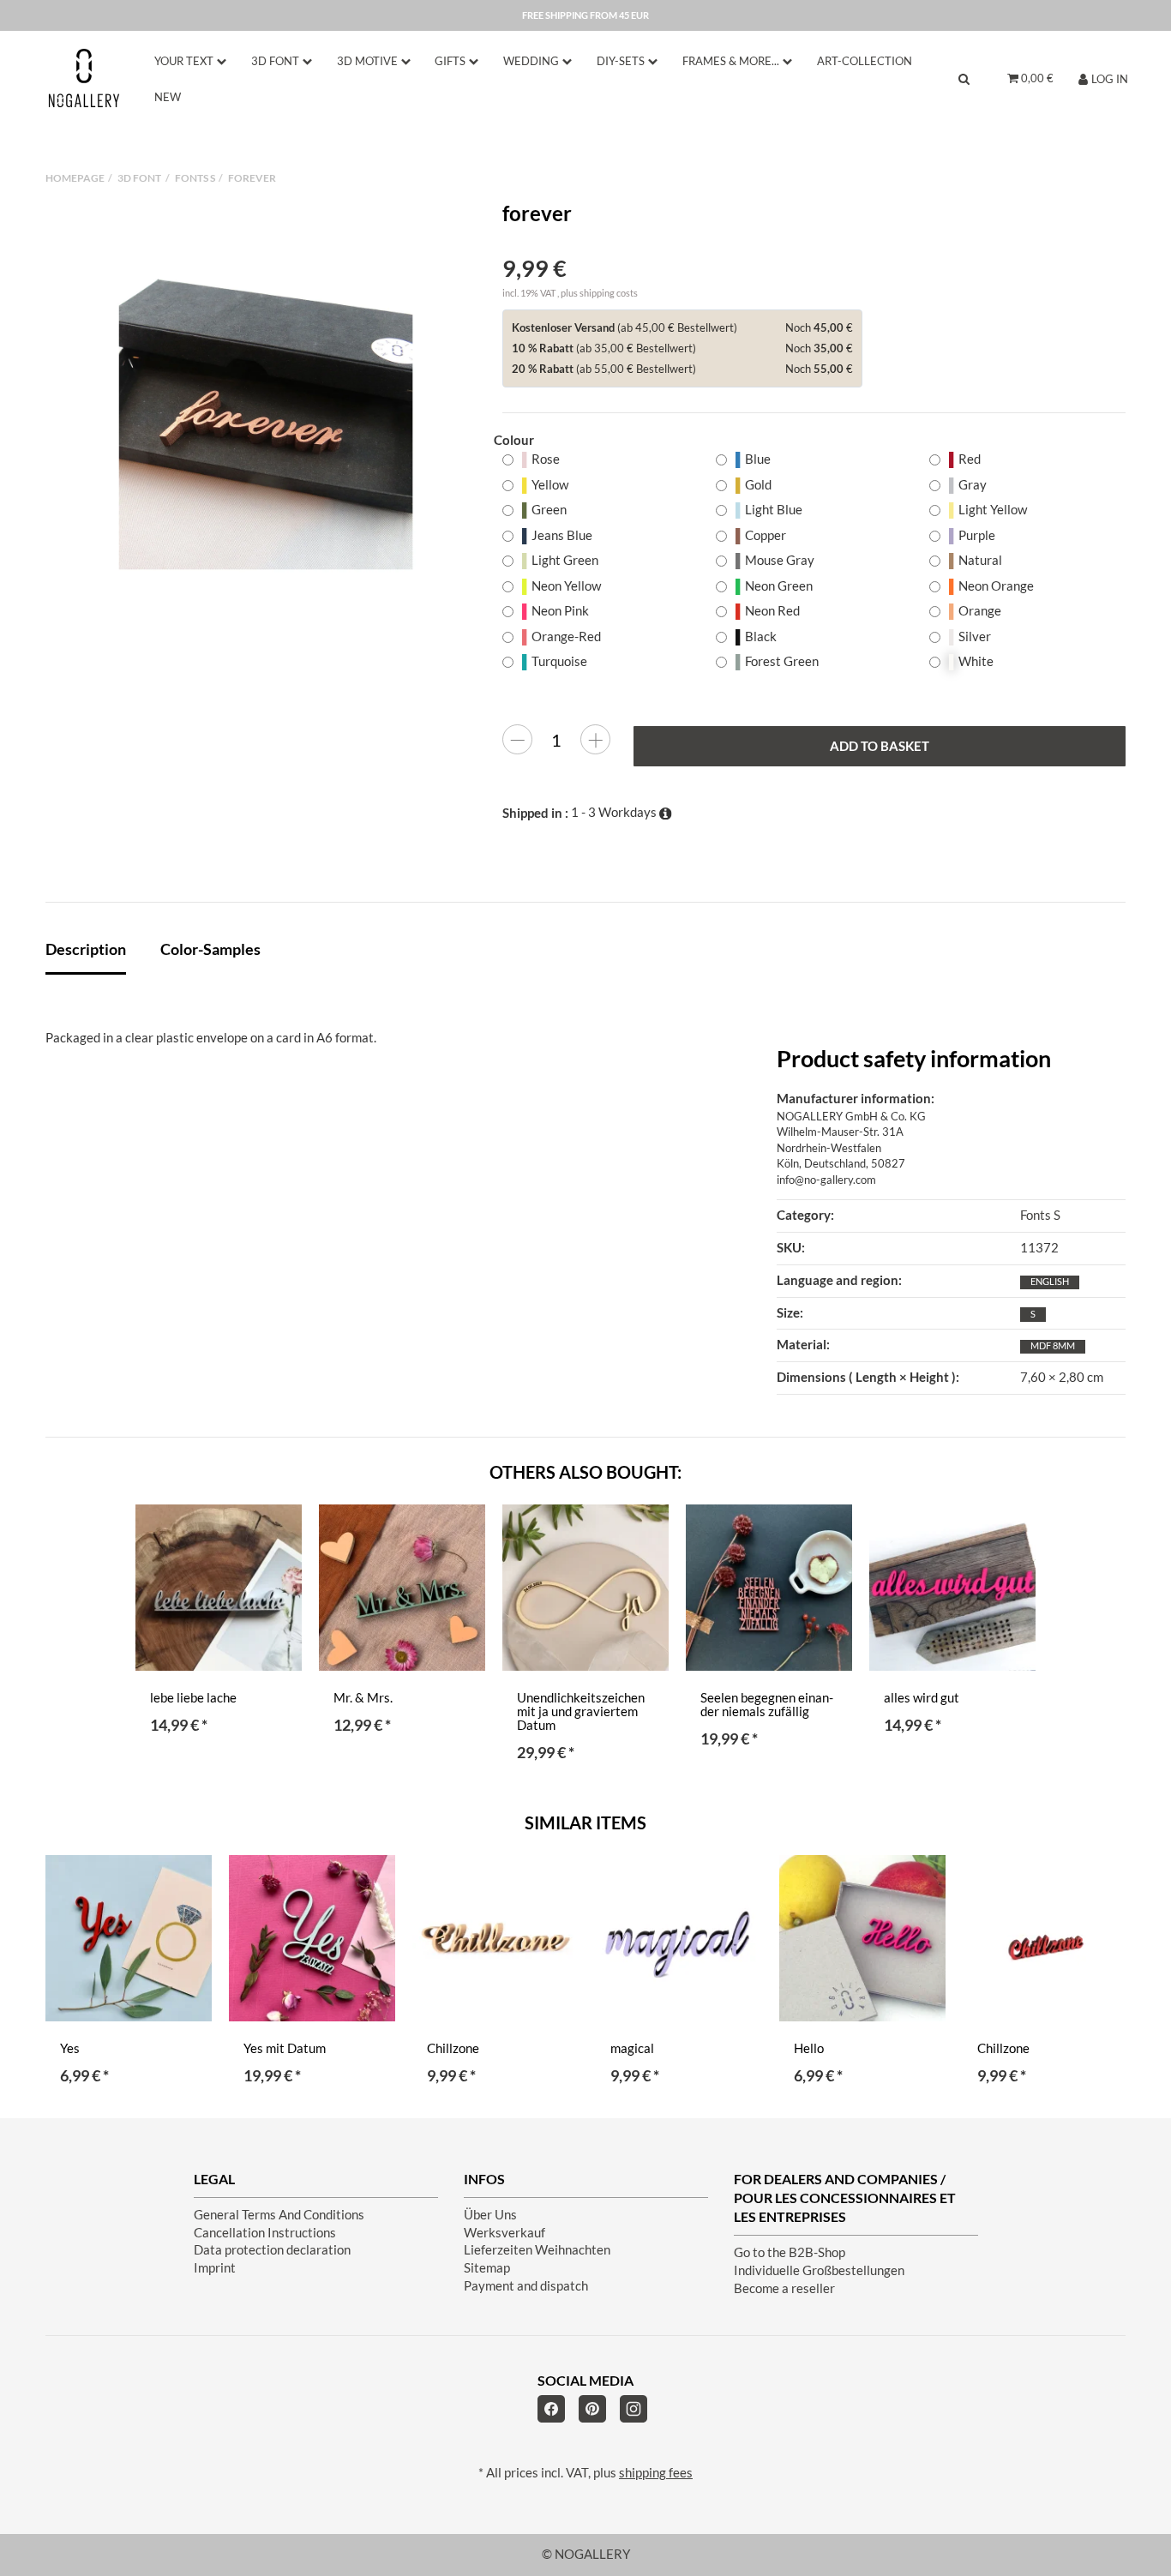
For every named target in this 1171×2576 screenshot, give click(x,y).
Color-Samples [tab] (210, 949)
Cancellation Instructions (265, 2233)
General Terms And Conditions (279, 2215)
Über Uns (490, 2215)
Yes (70, 2048)
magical (632, 2048)
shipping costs (609, 293)
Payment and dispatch (526, 2286)
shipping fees (656, 2473)
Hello (809, 2048)
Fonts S (1040, 1215)
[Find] (964, 78)
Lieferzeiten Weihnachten (537, 2250)
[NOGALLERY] (84, 78)
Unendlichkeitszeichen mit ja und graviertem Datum (581, 1711)
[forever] (266, 423)
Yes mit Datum (285, 2048)
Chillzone (453, 2048)
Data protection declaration (272, 2250)
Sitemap (487, 2268)
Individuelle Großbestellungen (819, 2270)
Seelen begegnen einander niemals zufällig (767, 1705)
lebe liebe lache (193, 1698)
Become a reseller (784, 2288)
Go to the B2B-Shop (790, 2252)
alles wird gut (922, 1698)
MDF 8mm (1053, 1345)
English (1050, 1281)
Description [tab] (86, 949)
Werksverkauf (504, 2233)
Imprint (215, 2268)
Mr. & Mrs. (363, 1698)
